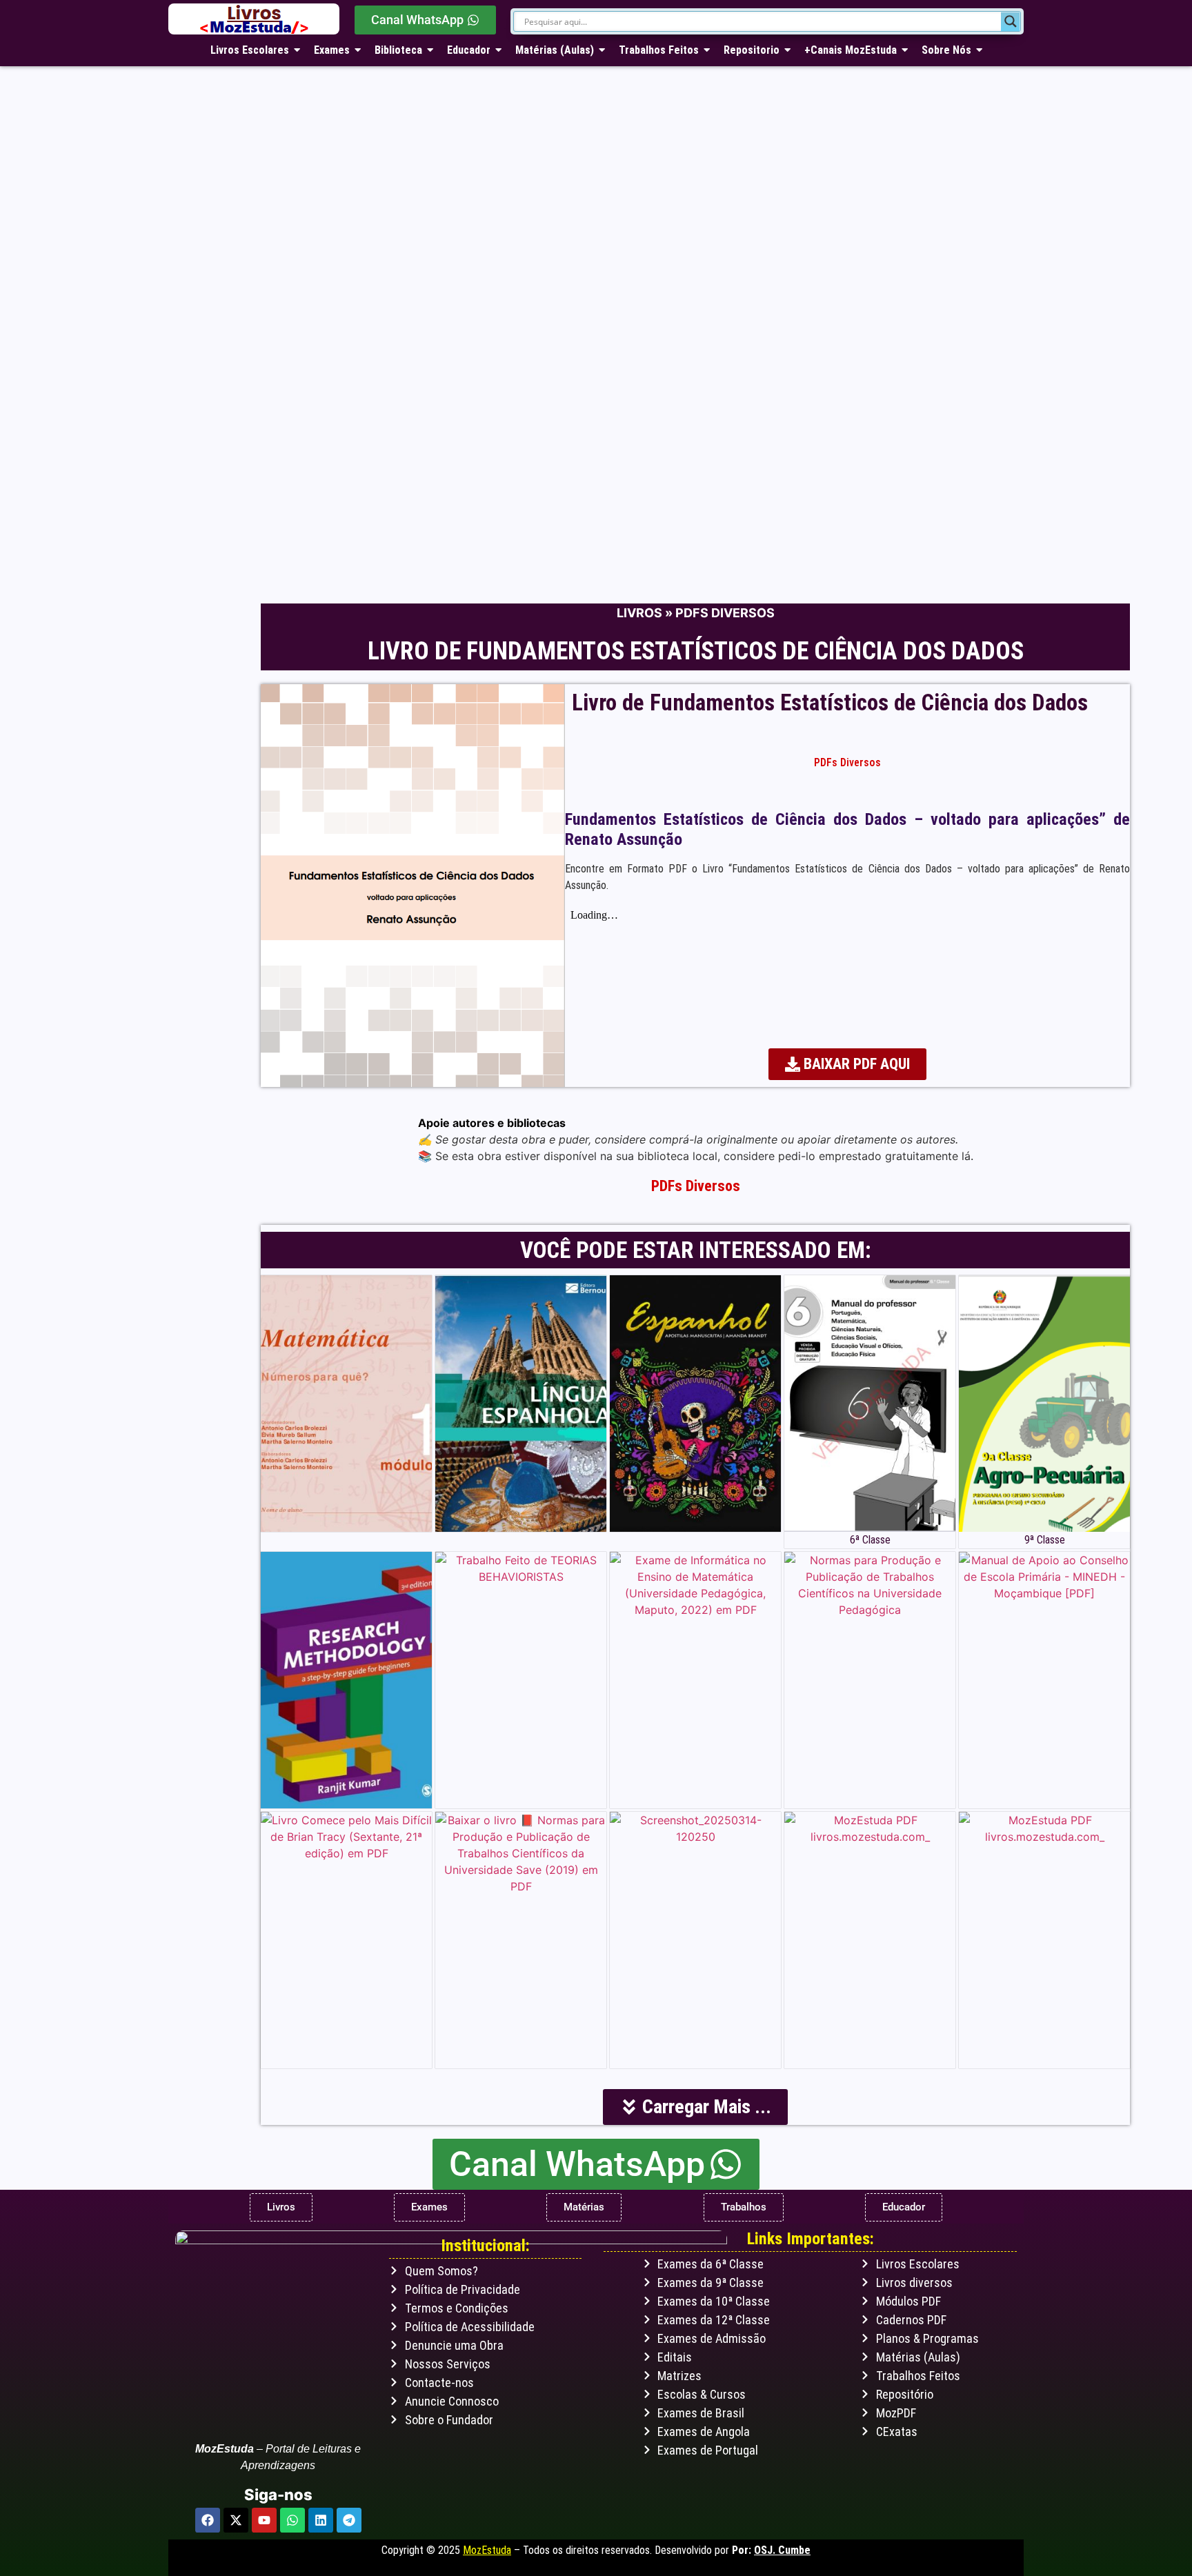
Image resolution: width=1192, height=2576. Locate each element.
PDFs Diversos (725, 613)
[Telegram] (349, 2520)
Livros (639, 613)
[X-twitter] (236, 2520)
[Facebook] (208, 2520)
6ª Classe (870, 1540)
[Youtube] (264, 2520)
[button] (695, 2107)
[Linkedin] (321, 2520)
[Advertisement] (582, 486)
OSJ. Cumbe (782, 2550)
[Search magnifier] (1011, 21)
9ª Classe (1045, 1540)
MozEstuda (487, 2550)
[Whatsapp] (292, 2520)
